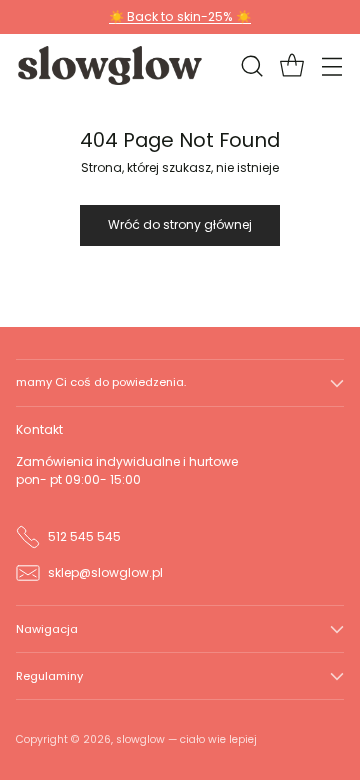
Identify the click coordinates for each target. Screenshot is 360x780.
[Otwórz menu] (331, 65)
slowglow (140, 739)
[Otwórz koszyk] (291, 65)
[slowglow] (111, 65)
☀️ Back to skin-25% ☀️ (180, 16)
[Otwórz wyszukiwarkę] (251, 65)
